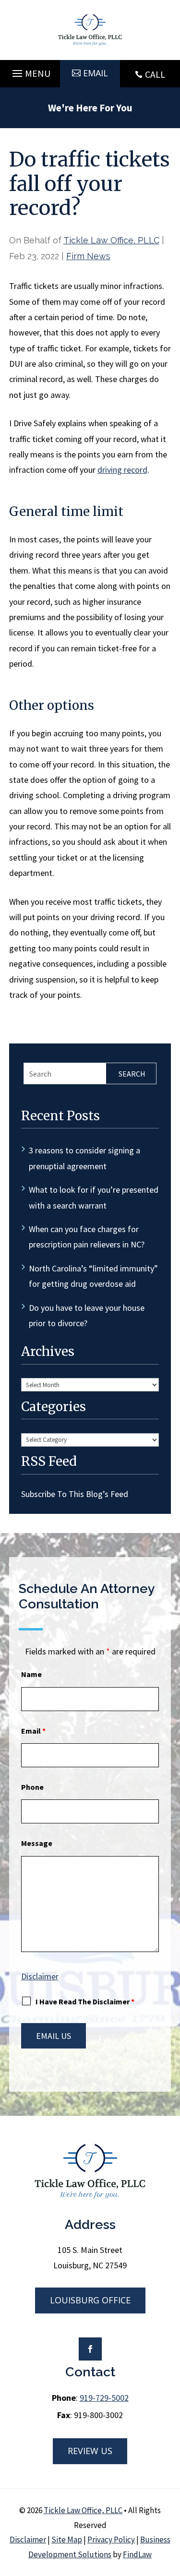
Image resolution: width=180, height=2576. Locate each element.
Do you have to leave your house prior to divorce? (87, 1315)
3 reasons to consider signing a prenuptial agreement (84, 1158)
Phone (32, 1787)
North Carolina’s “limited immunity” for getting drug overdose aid (93, 1276)
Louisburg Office (90, 2300)
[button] (30, 71)
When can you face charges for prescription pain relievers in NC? (87, 1237)
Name (31, 1674)
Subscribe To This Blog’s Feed (75, 1494)
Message (37, 1843)
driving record (122, 470)
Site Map (67, 2540)
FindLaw (137, 2554)
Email (96, 73)
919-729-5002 (104, 2398)
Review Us (90, 2451)
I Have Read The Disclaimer (85, 2001)
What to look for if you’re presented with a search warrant (94, 1197)
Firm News (88, 256)
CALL (155, 74)
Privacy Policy (111, 2540)
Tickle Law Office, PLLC (111, 240)
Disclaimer (40, 1976)
